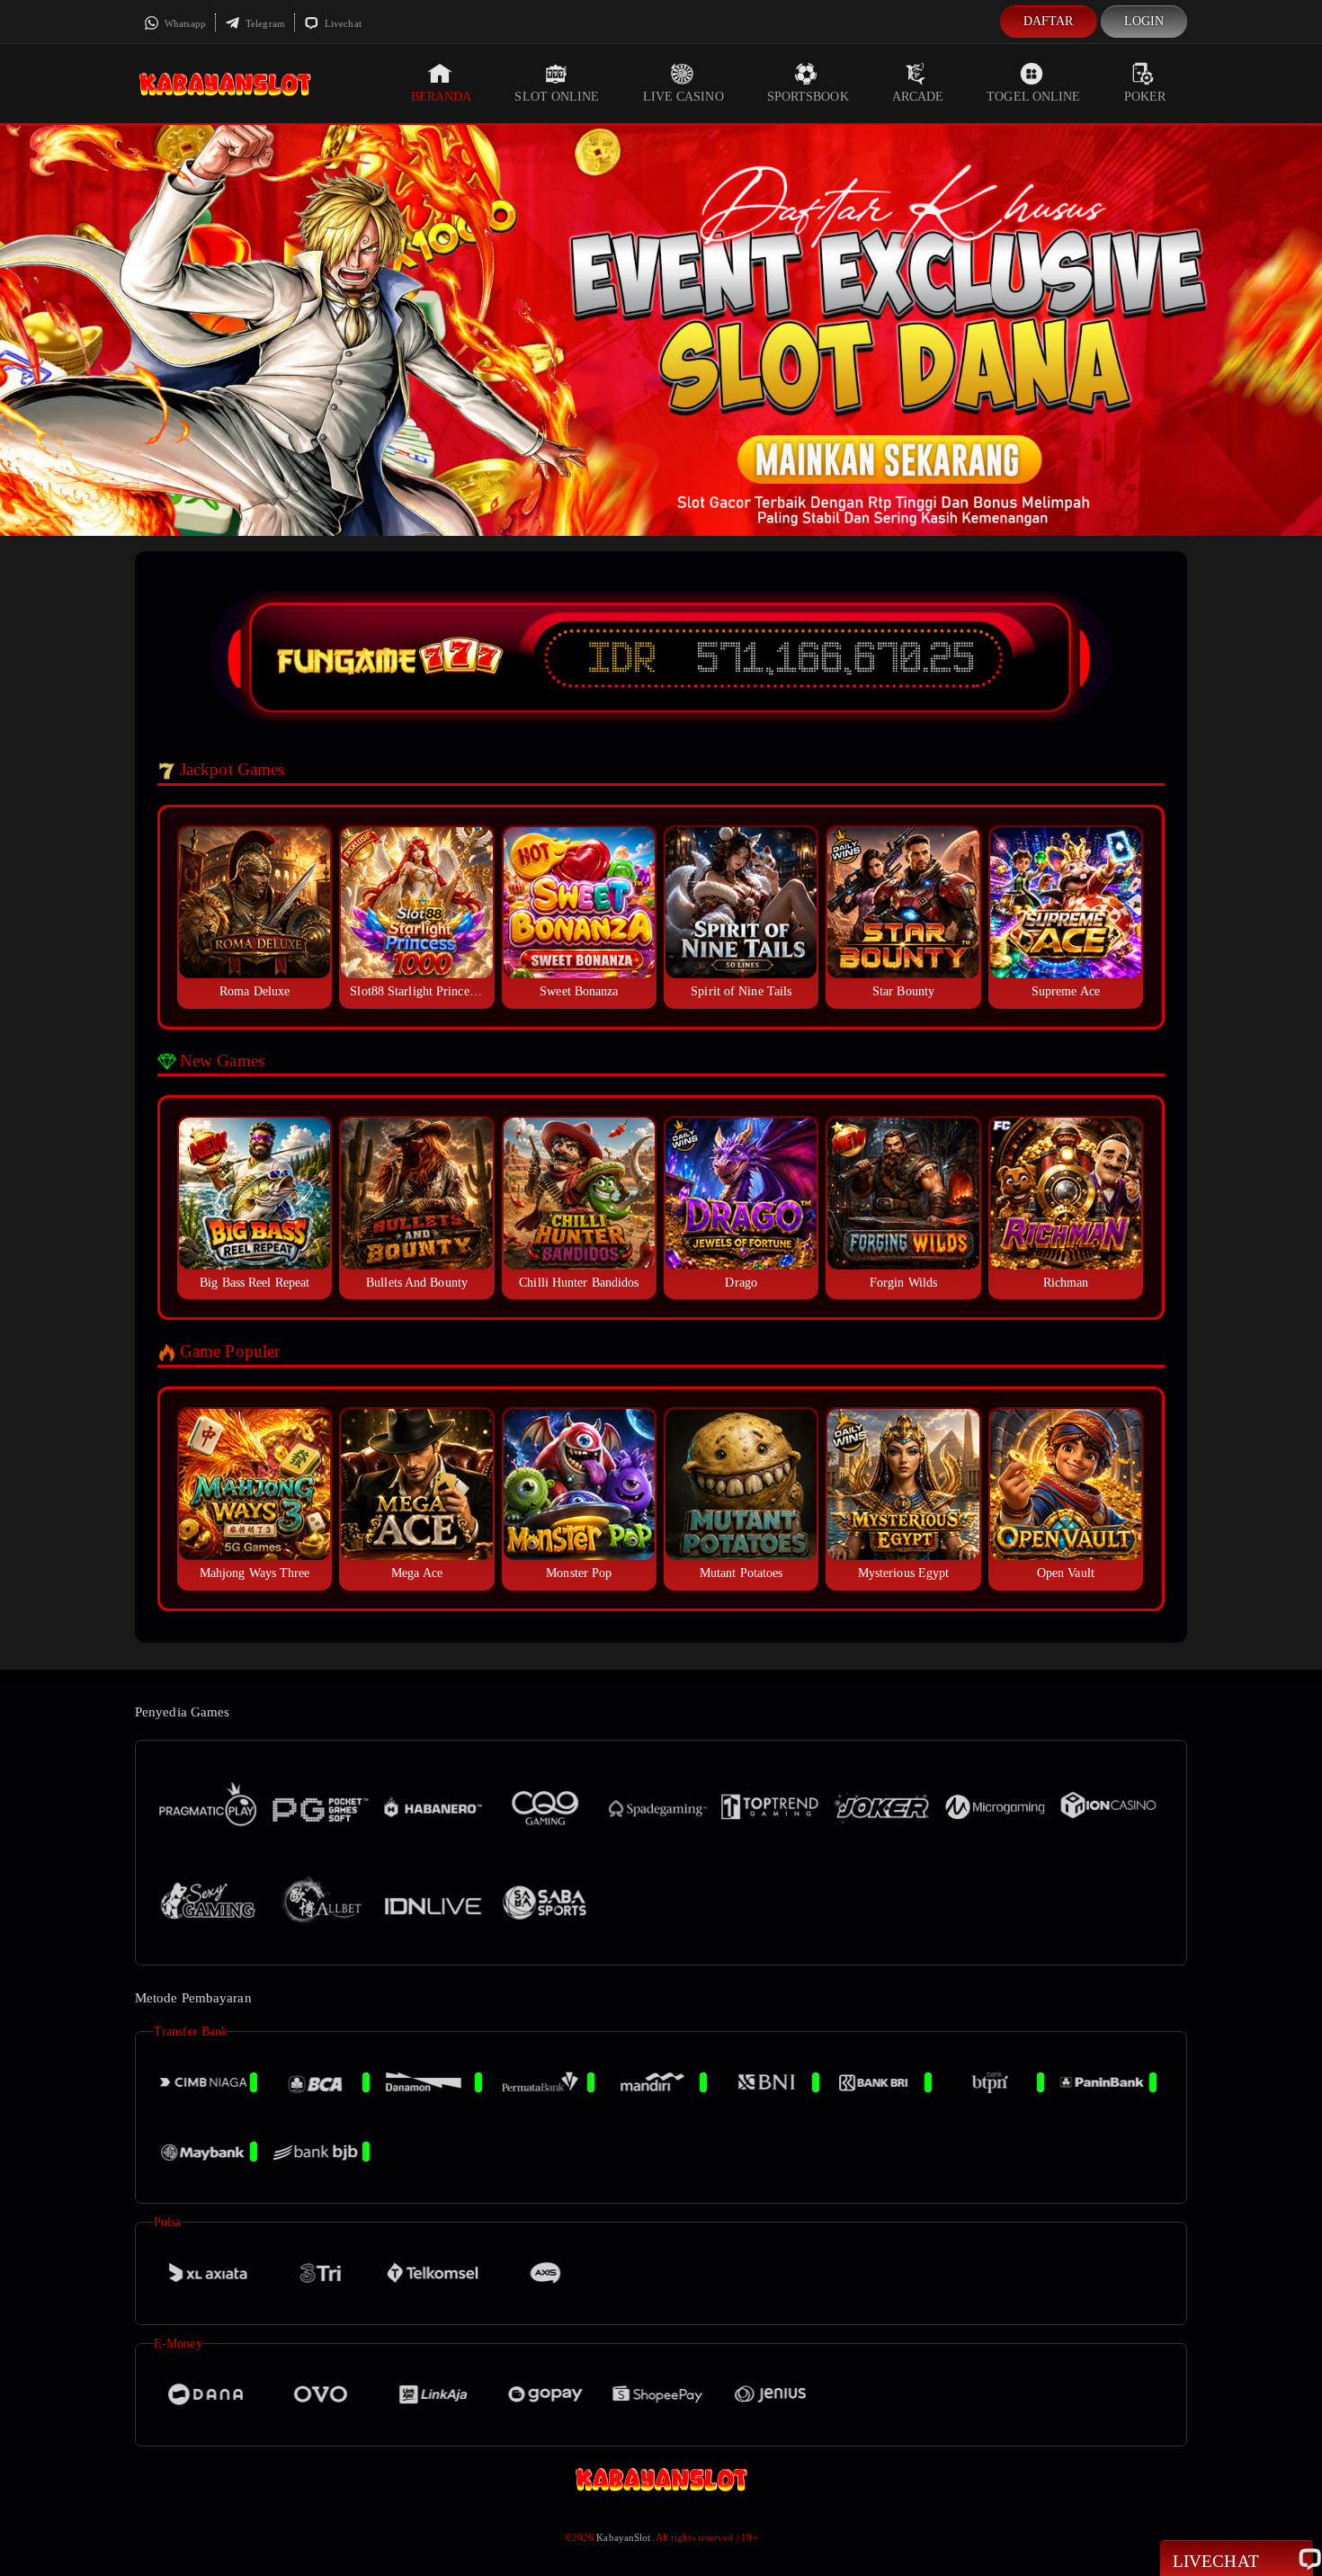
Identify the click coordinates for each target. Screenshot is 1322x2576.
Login (1144, 21)
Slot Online (557, 97)
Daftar (1049, 21)
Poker (1145, 97)
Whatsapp (184, 23)
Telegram (264, 23)
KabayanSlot (623, 2537)
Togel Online (1033, 97)
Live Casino (683, 97)
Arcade (918, 97)
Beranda (442, 97)
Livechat (342, 23)
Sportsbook (808, 97)
